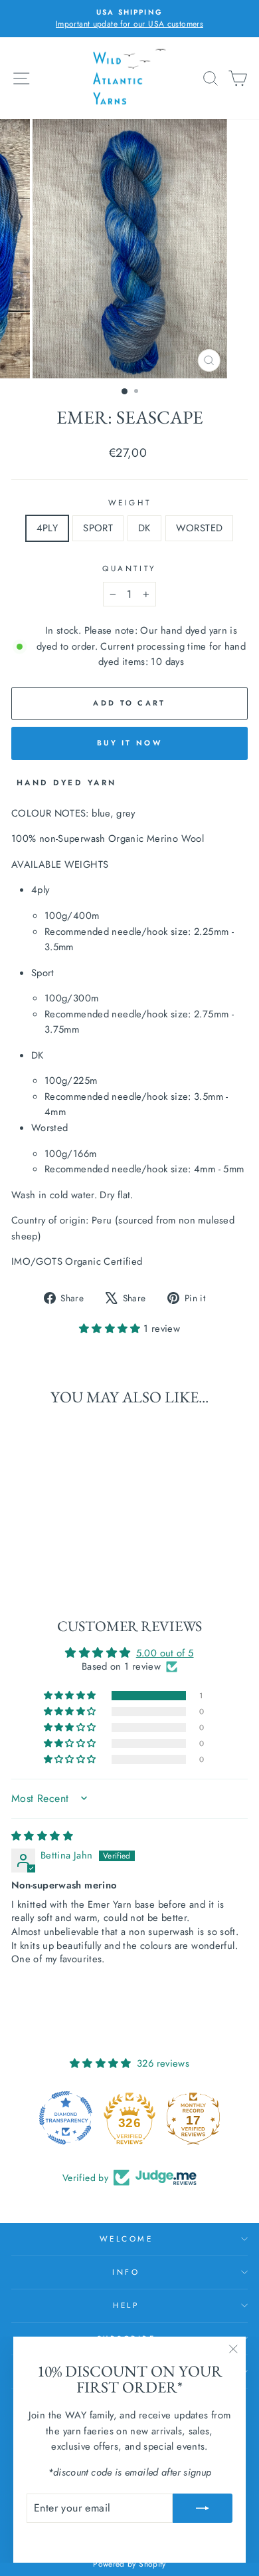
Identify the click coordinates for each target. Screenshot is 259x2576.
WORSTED (200, 528)
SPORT (98, 528)
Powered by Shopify (129, 2564)
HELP (126, 2305)
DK (144, 528)
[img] (42, 1836)
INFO (126, 2272)
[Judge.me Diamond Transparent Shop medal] (66, 2118)
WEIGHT (129, 502)
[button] (111, 1329)
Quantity (129, 568)
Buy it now (129, 743)
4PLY (47, 528)
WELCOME (127, 2239)
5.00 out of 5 (165, 1653)
